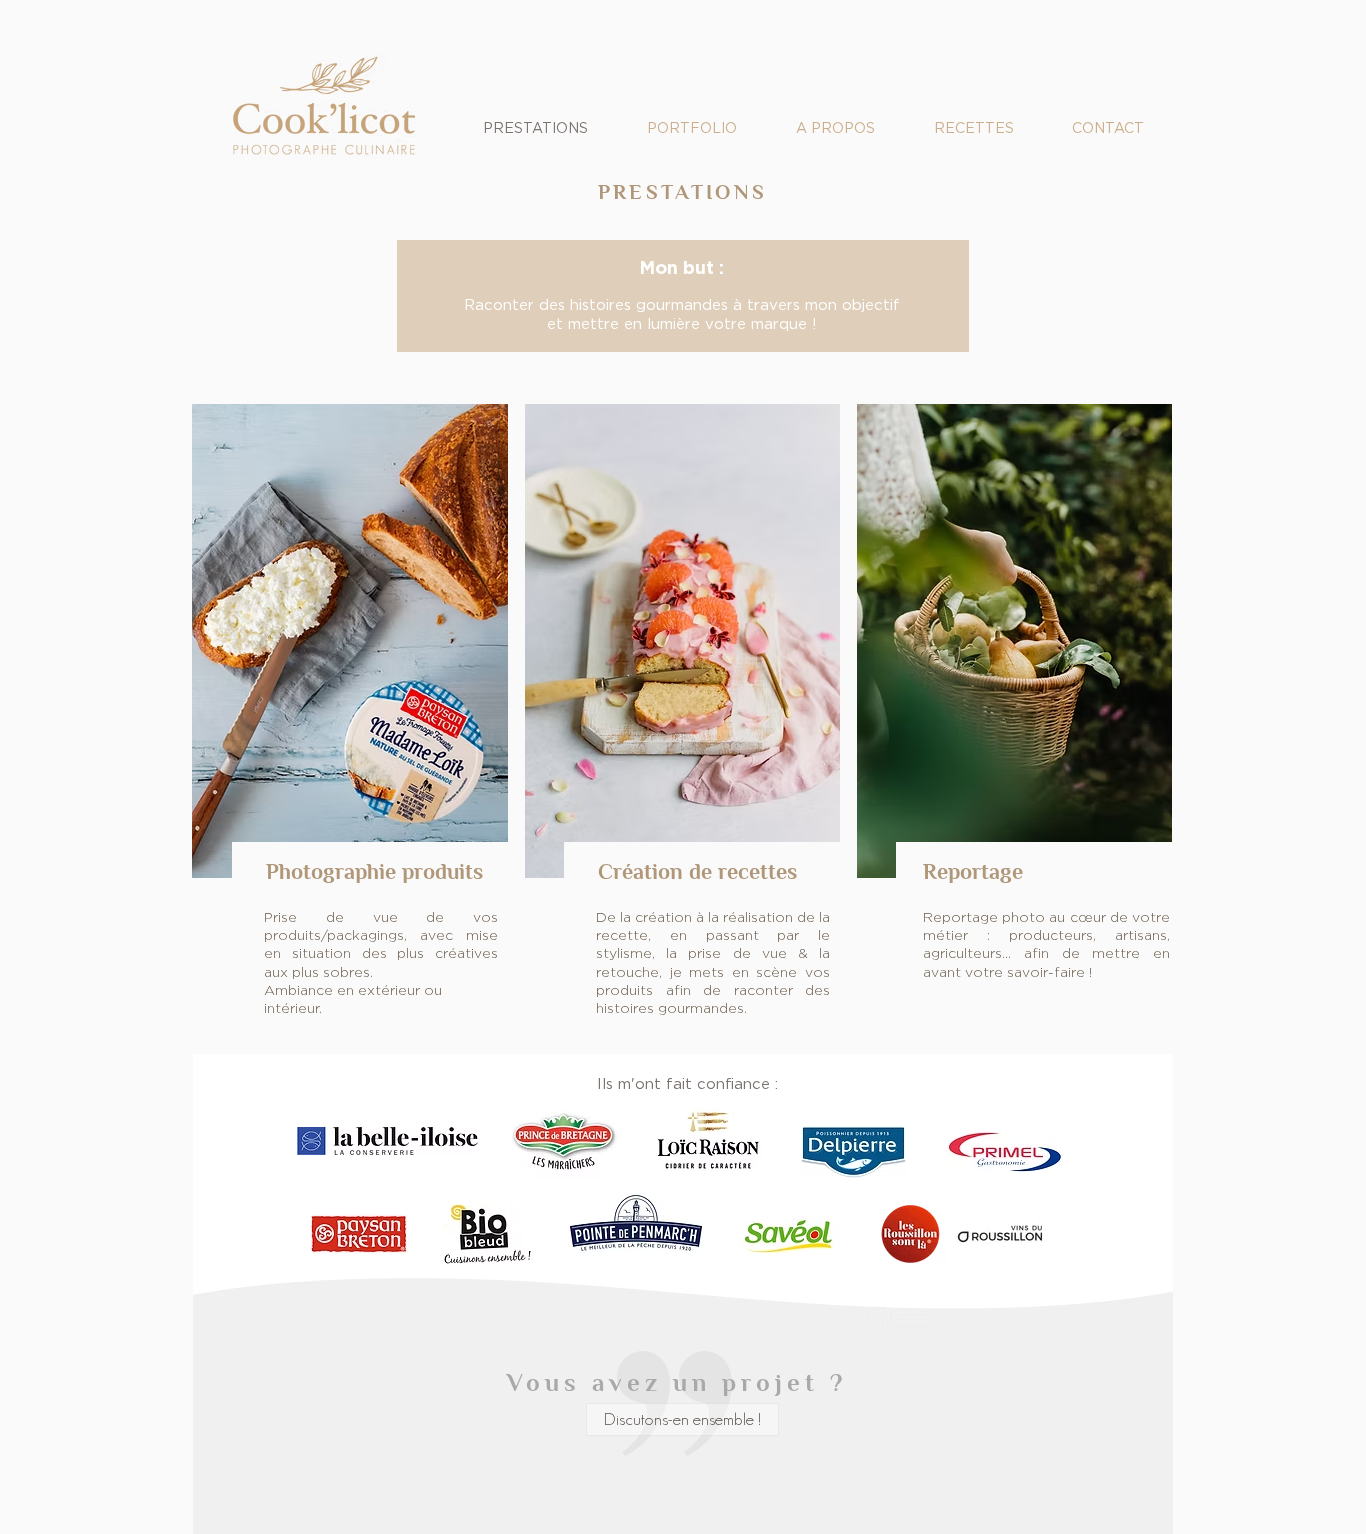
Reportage (973, 872)
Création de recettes (697, 872)
